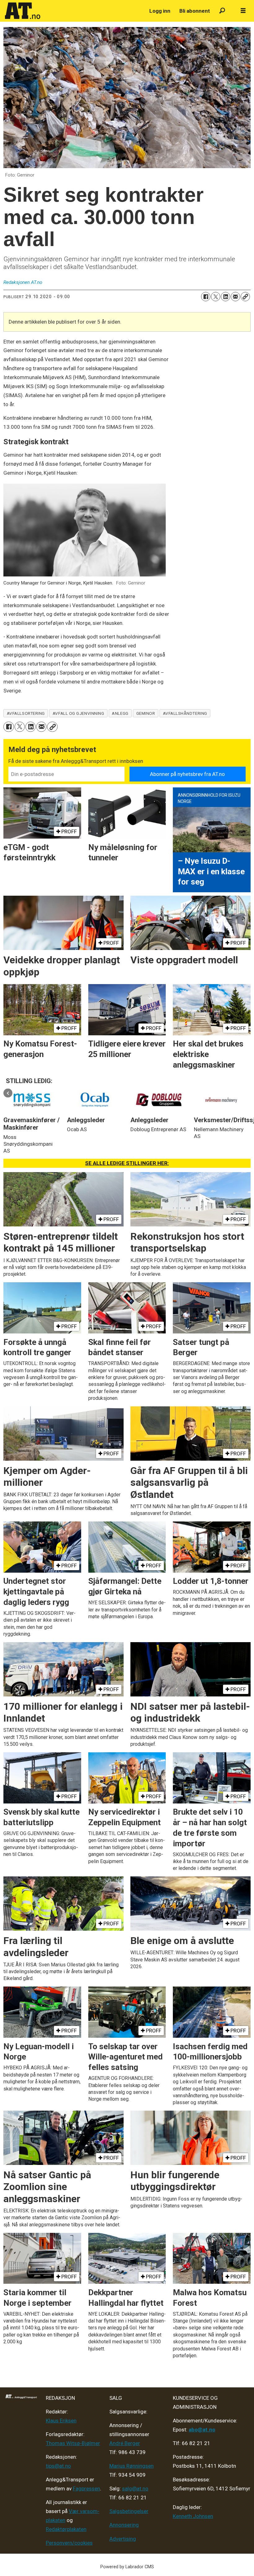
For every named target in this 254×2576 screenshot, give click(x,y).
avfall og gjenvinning (78, 713)
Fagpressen (86, 2489)
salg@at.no (135, 2489)
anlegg (120, 713)
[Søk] (222, 11)
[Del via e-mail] (235, 297)
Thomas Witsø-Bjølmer (73, 2443)
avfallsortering (26, 713)
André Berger (125, 2443)
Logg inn (160, 11)
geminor (146, 713)
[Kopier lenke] (245, 297)
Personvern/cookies (69, 2543)
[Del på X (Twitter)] (216, 297)
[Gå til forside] (74, 11)
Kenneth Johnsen (193, 2516)
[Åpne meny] (243, 11)
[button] (8, 1093)
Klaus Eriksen (61, 2421)
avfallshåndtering (185, 713)
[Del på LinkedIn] (226, 297)
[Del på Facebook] (206, 297)
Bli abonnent (195, 11)
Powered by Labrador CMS (127, 2567)
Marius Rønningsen (131, 2466)
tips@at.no (58, 2466)
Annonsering (124, 2525)
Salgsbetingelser (129, 2511)
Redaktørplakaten (66, 2529)
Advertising (123, 2539)
